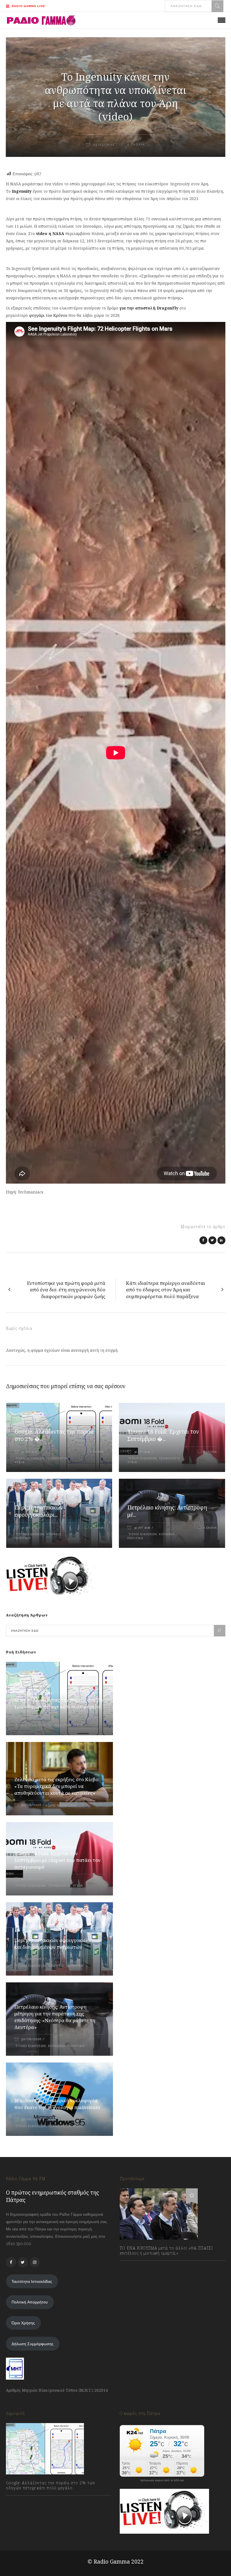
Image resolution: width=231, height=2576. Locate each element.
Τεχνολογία (57, 1458)
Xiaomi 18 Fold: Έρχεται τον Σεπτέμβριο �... (163, 1435)
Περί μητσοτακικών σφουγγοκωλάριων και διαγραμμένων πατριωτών (58, 1944)
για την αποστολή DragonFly (149, 308)
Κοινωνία (167, 1534)
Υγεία (20, 1462)
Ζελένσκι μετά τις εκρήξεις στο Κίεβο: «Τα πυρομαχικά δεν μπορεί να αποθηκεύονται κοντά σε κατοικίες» (57, 1786)
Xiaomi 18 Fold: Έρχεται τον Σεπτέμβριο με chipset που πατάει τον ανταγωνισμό (57, 1860)
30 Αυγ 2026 (29, 1452)
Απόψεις (54, 1534)
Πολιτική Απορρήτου (30, 2302)
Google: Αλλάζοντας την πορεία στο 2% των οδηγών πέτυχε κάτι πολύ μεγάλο (59, 1703)
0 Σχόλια (97, 1452)
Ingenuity (22, 191)
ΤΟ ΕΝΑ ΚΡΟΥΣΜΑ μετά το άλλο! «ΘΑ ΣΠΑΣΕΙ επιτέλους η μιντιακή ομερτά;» (166, 2251)
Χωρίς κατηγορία (61, 1806)
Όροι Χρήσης (23, 2323)
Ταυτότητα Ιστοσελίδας (32, 2281)
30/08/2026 (31, 1719)
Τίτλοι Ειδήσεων (29, 1458)
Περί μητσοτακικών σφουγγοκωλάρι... (39, 1511)
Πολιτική (23, 1538)
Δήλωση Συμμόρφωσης (33, 2344)
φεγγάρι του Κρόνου (48, 315)
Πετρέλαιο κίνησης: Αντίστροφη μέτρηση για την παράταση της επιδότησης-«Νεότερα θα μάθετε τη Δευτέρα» (55, 2017)
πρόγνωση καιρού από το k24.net (162, 2480)
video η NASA (50, 233)
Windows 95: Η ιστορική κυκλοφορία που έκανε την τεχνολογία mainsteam (57, 2104)
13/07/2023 (135, 2265)
